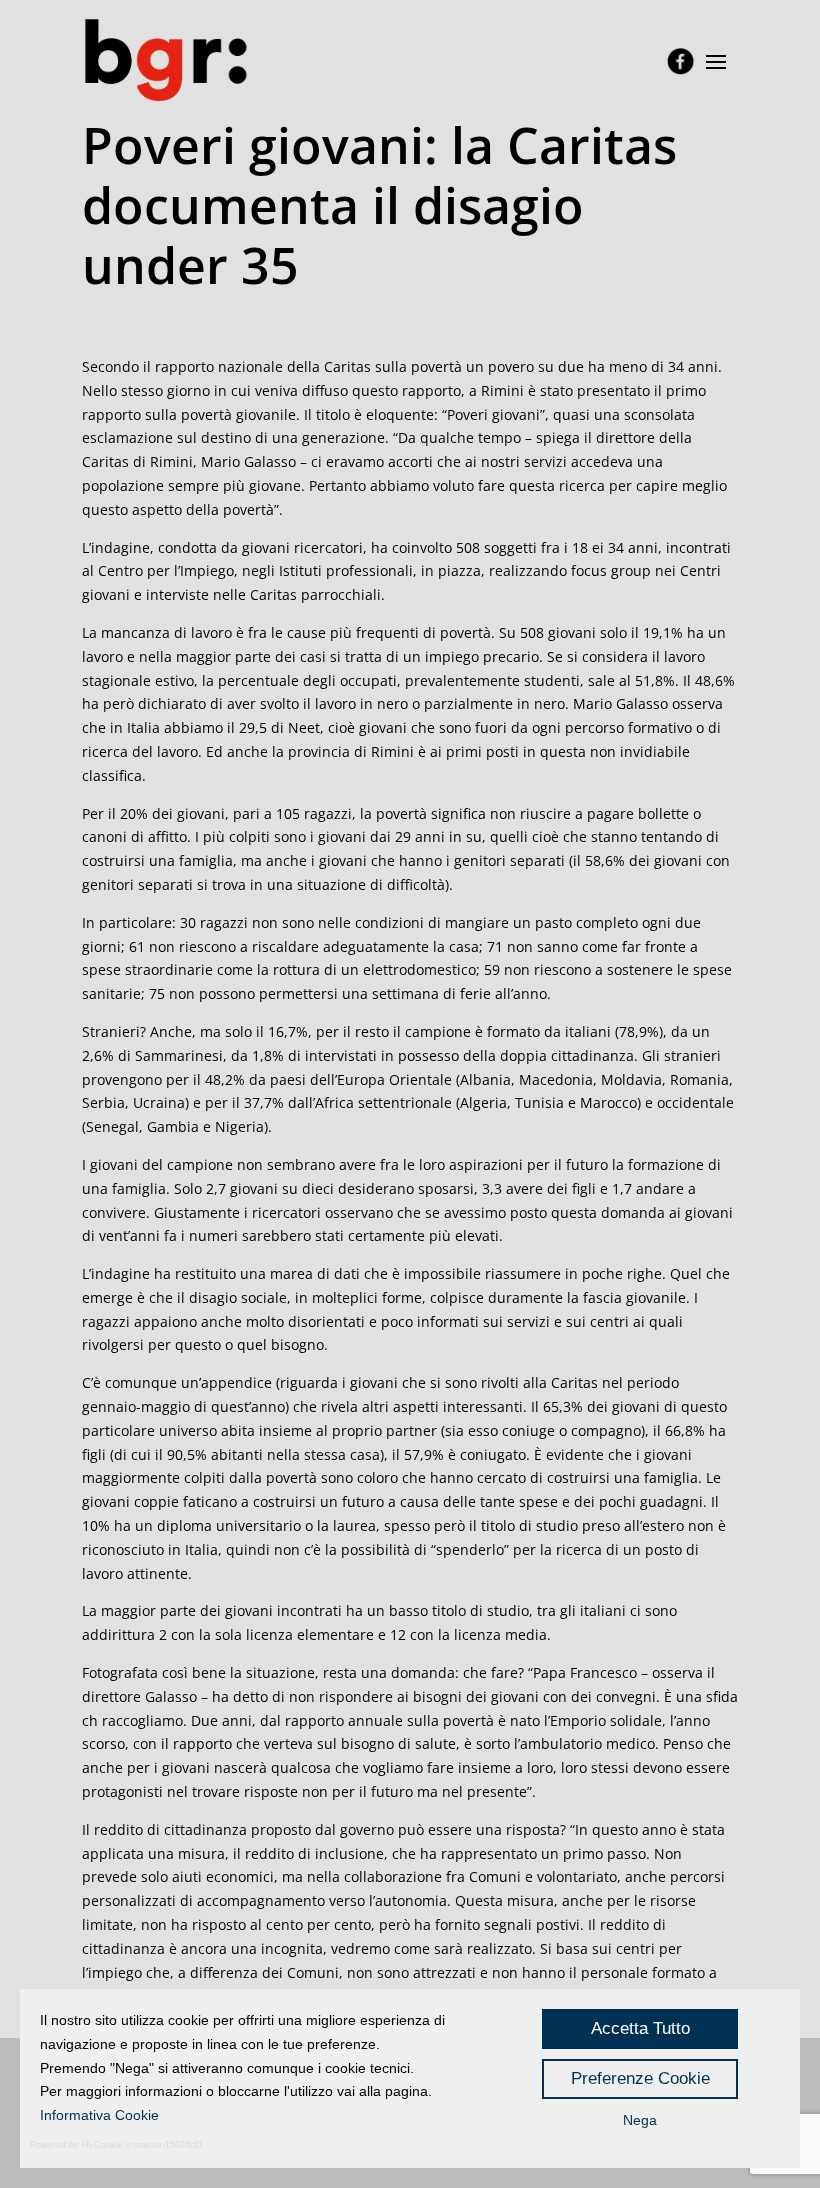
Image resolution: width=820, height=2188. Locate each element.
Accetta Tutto (640, 2028)
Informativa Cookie (99, 2115)
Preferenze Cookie (640, 2078)
